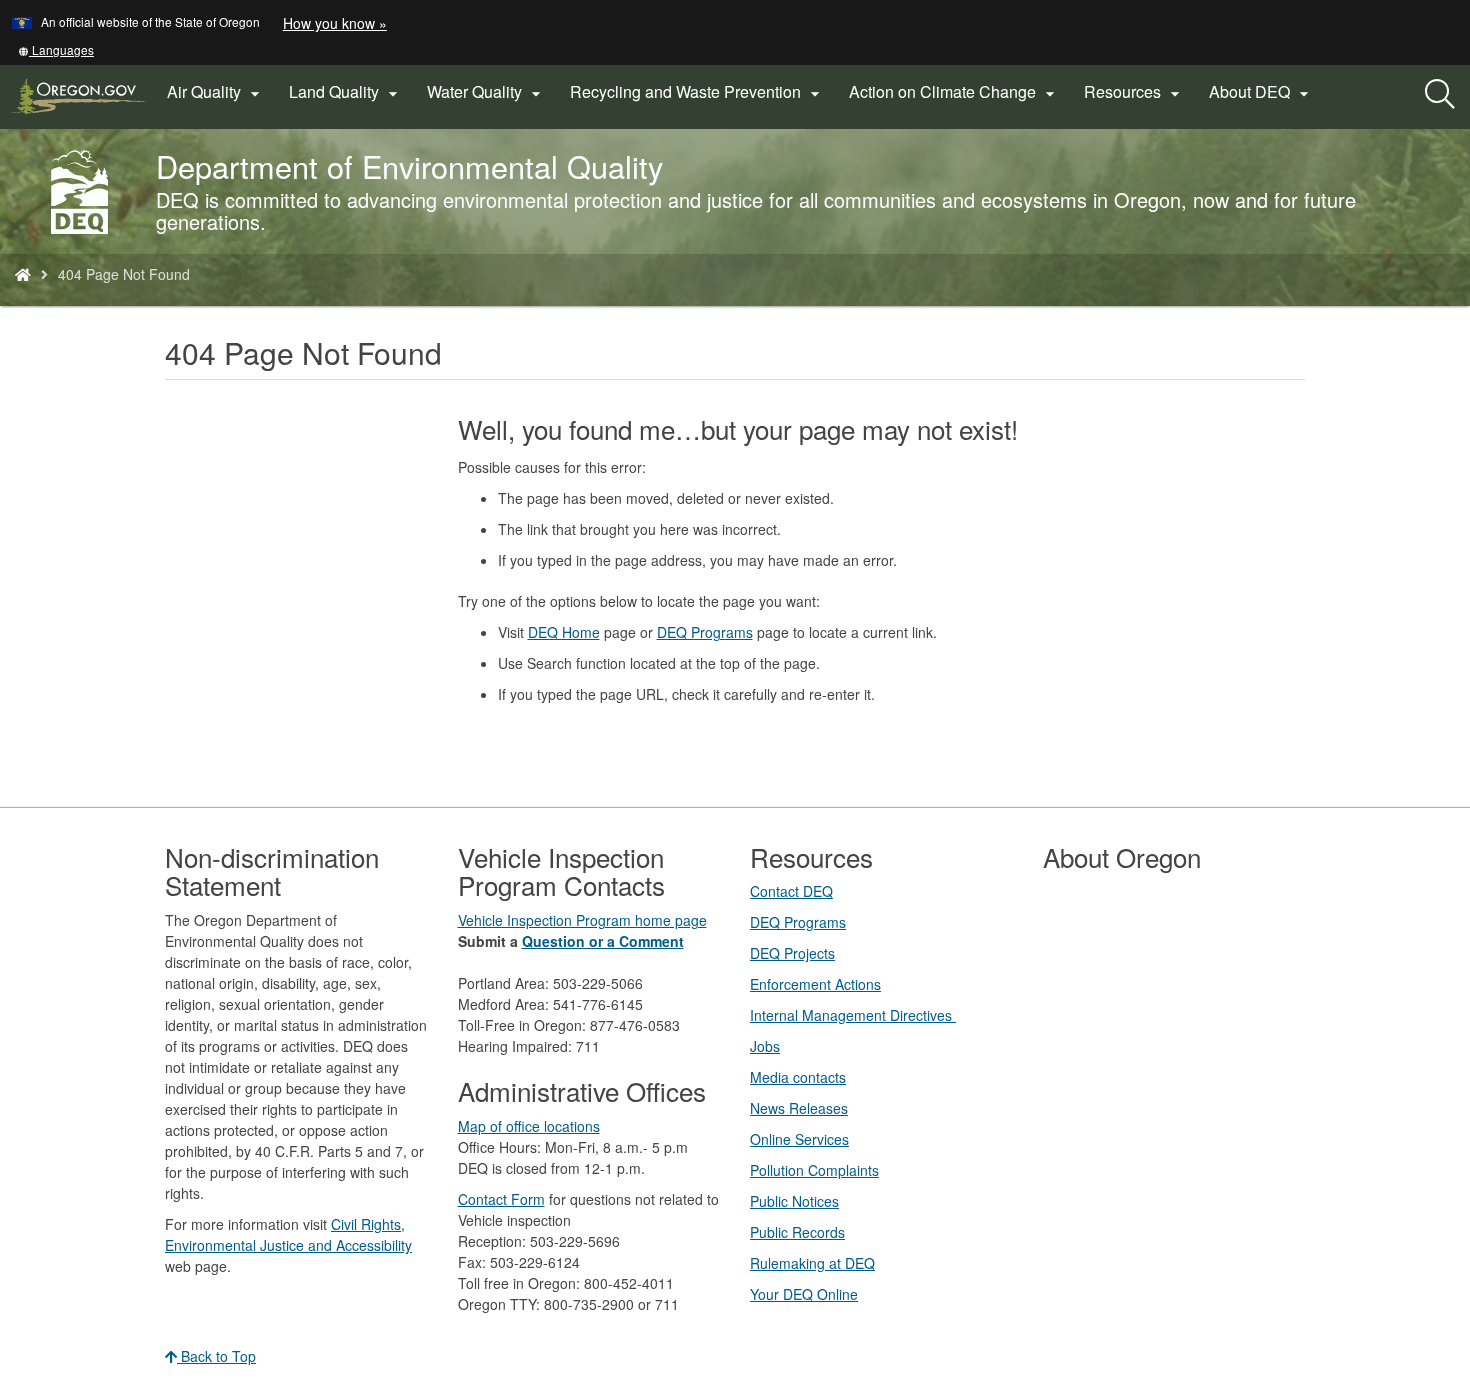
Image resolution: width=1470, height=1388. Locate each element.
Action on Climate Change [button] (954, 92)
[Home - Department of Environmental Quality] (23, 274)
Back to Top (216, 1356)
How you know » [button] (335, 23)
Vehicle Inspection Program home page (582, 920)
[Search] (1440, 95)
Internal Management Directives (853, 1015)
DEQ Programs (705, 632)
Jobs (765, 1046)
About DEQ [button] (1261, 92)
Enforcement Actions (815, 984)
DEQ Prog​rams (798, 922)
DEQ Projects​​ (792, 953)
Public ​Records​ (797, 1232)
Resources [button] (1134, 92)
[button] (56, 49)
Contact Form (501, 1199)
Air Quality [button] (216, 92)
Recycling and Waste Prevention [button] (697, 92)
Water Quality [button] (486, 92)
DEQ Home (564, 632)
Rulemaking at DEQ (812, 1263)
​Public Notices (794, 1201)
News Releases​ (799, 1108)
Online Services (799, 1139)
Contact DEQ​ (791, 891)
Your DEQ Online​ (804, 1294)
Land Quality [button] (346, 92)
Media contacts (798, 1077)
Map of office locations (529, 1126)
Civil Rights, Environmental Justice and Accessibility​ (288, 1234)
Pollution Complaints (814, 1170)
